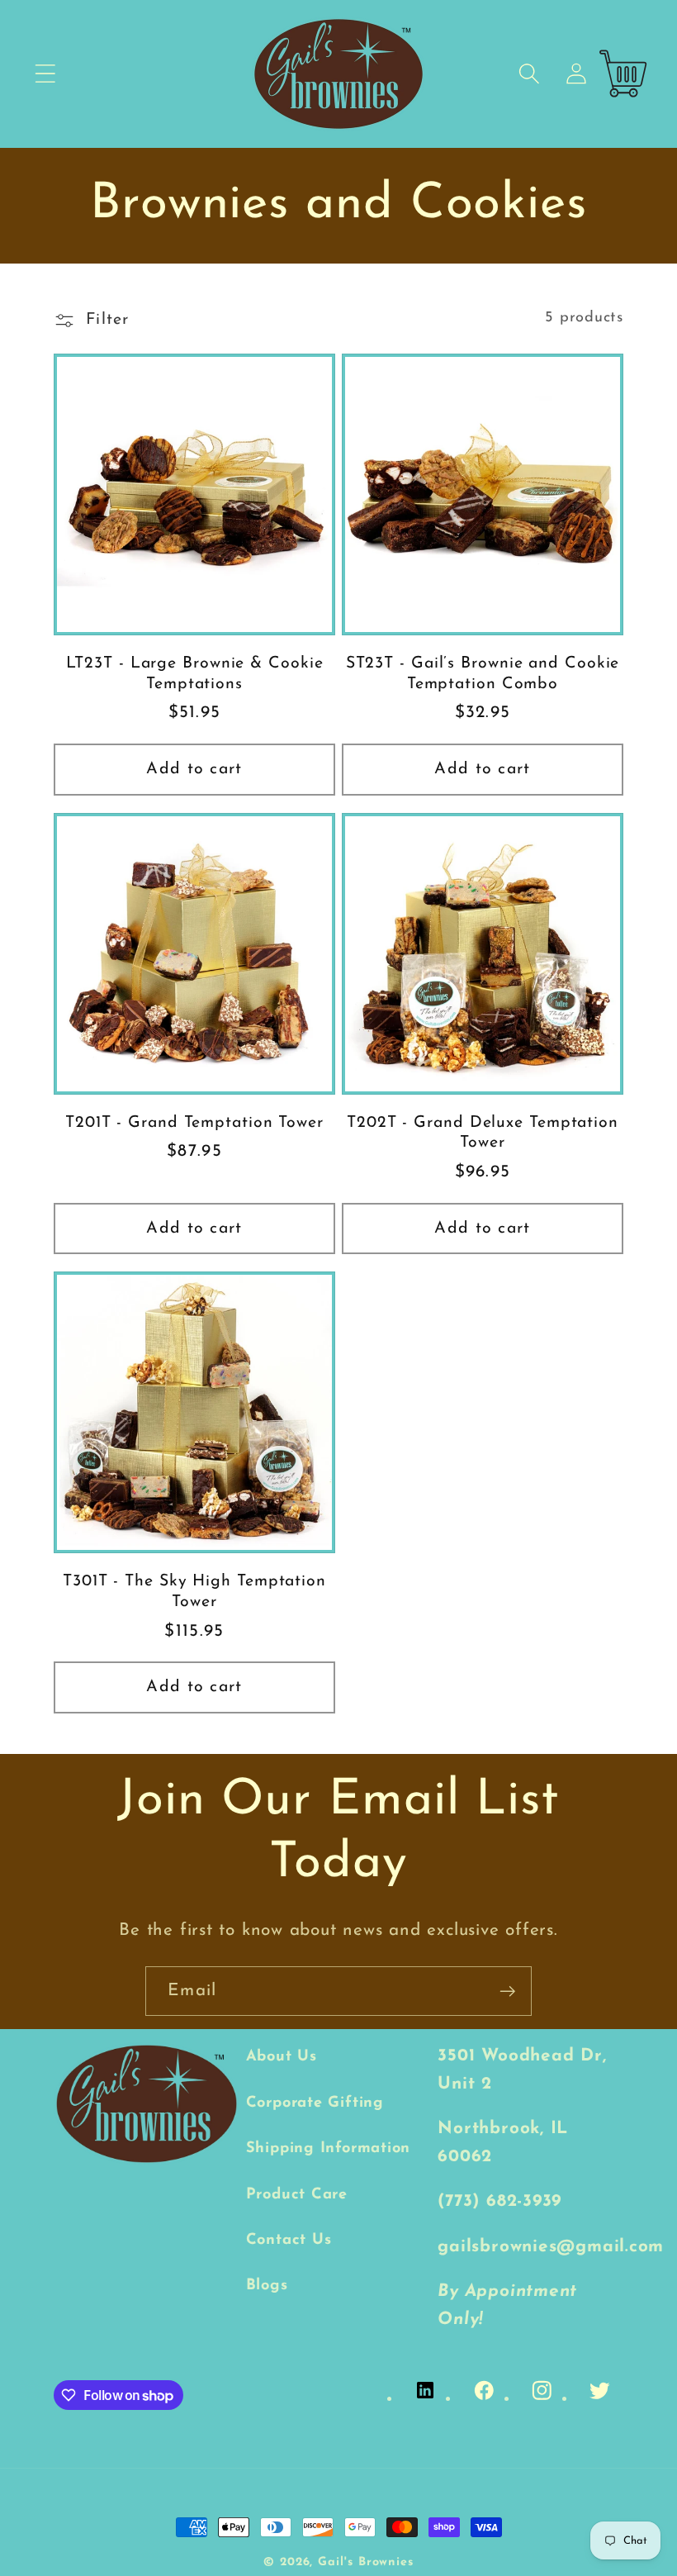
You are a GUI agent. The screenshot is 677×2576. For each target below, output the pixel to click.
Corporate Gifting (315, 2103)
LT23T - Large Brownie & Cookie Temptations (195, 674)
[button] (45, 74)
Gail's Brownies (366, 2562)
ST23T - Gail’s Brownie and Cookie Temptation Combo (483, 674)
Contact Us (289, 2240)
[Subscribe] (507, 1991)
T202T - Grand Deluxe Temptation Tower (483, 1133)
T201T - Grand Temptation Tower (194, 1123)
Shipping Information (329, 2148)
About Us (282, 2057)
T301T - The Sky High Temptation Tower (194, 1592)
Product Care (297, 2195)
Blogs (267, 2286)
